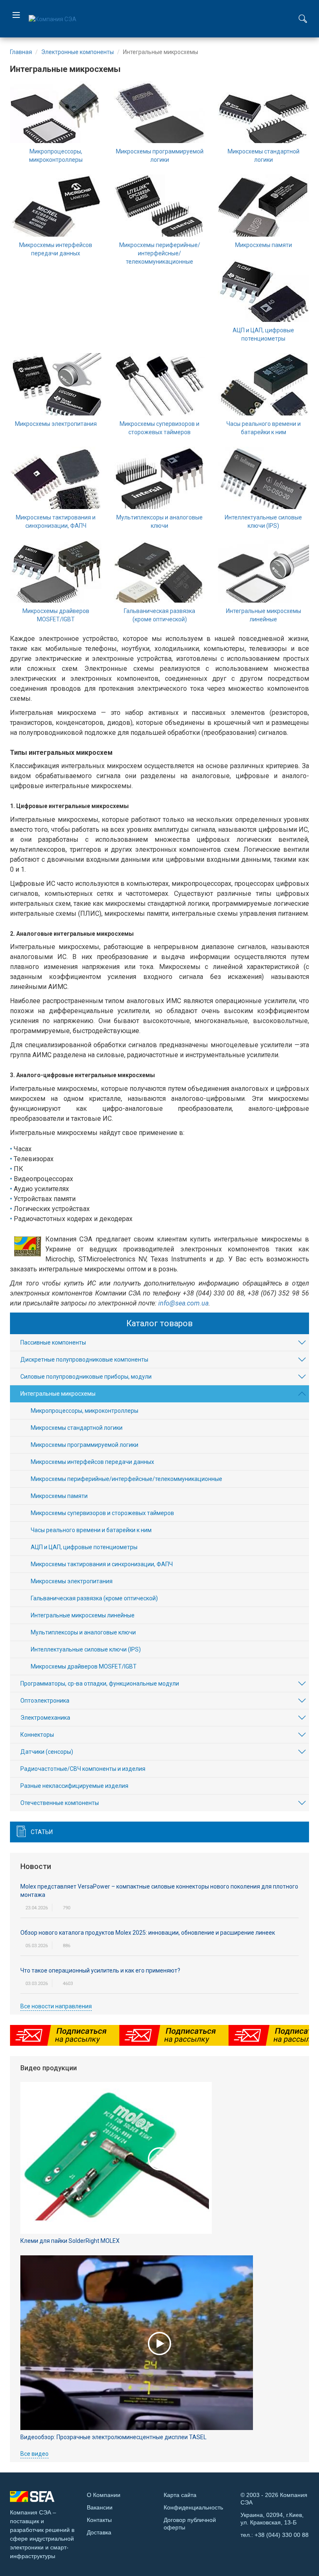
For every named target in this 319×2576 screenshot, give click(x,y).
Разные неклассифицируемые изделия (74, 1786)
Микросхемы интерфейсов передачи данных (92, 1462)
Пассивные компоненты (53, 1342)
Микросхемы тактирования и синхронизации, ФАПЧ (102, 1564)
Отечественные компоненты (60, 1803)
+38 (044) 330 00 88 (282, 2535)
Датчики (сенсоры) (47, 1752)
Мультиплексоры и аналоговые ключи (83, 1632)
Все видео (34, 2454)
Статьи (42, 1832)
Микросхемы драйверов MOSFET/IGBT (84, 1666)
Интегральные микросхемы (58, 1394)
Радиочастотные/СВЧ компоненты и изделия (83, 1769)
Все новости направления (56, 2006)
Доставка (99, 2532)
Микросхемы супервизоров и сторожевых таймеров (102, 1513)
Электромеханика (45, 1718)
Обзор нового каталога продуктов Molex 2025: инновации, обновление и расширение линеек (148, 1933)
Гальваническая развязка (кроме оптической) (94, 1598)
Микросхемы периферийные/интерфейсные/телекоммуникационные (160, 253)
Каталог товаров (159, 1323)
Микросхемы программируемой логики (85, 1445)
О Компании (104, 2495)
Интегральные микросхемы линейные (83, 1615)
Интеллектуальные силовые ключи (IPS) (86, 1649)
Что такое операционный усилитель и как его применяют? (100, 1970)
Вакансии (100, 2507)
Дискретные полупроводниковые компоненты (84, 1360)
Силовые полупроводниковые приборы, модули (86, 1377)
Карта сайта (180, 2495)
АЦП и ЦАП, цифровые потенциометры (84, 1547)
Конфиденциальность (193, 2507)
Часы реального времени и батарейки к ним (91, 1530)
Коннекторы (37, 1735)
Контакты (99, 2520)
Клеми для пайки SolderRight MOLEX (70, 2241)
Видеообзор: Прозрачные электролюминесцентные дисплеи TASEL (113, 2437)
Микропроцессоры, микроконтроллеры (85, 1411)
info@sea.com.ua (183, 1303)
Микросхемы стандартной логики (77, 1428)
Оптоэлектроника (45, 1701)
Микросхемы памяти (264, 245)
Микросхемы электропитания (56, 424)
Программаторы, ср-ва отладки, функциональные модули (100, 1684)
